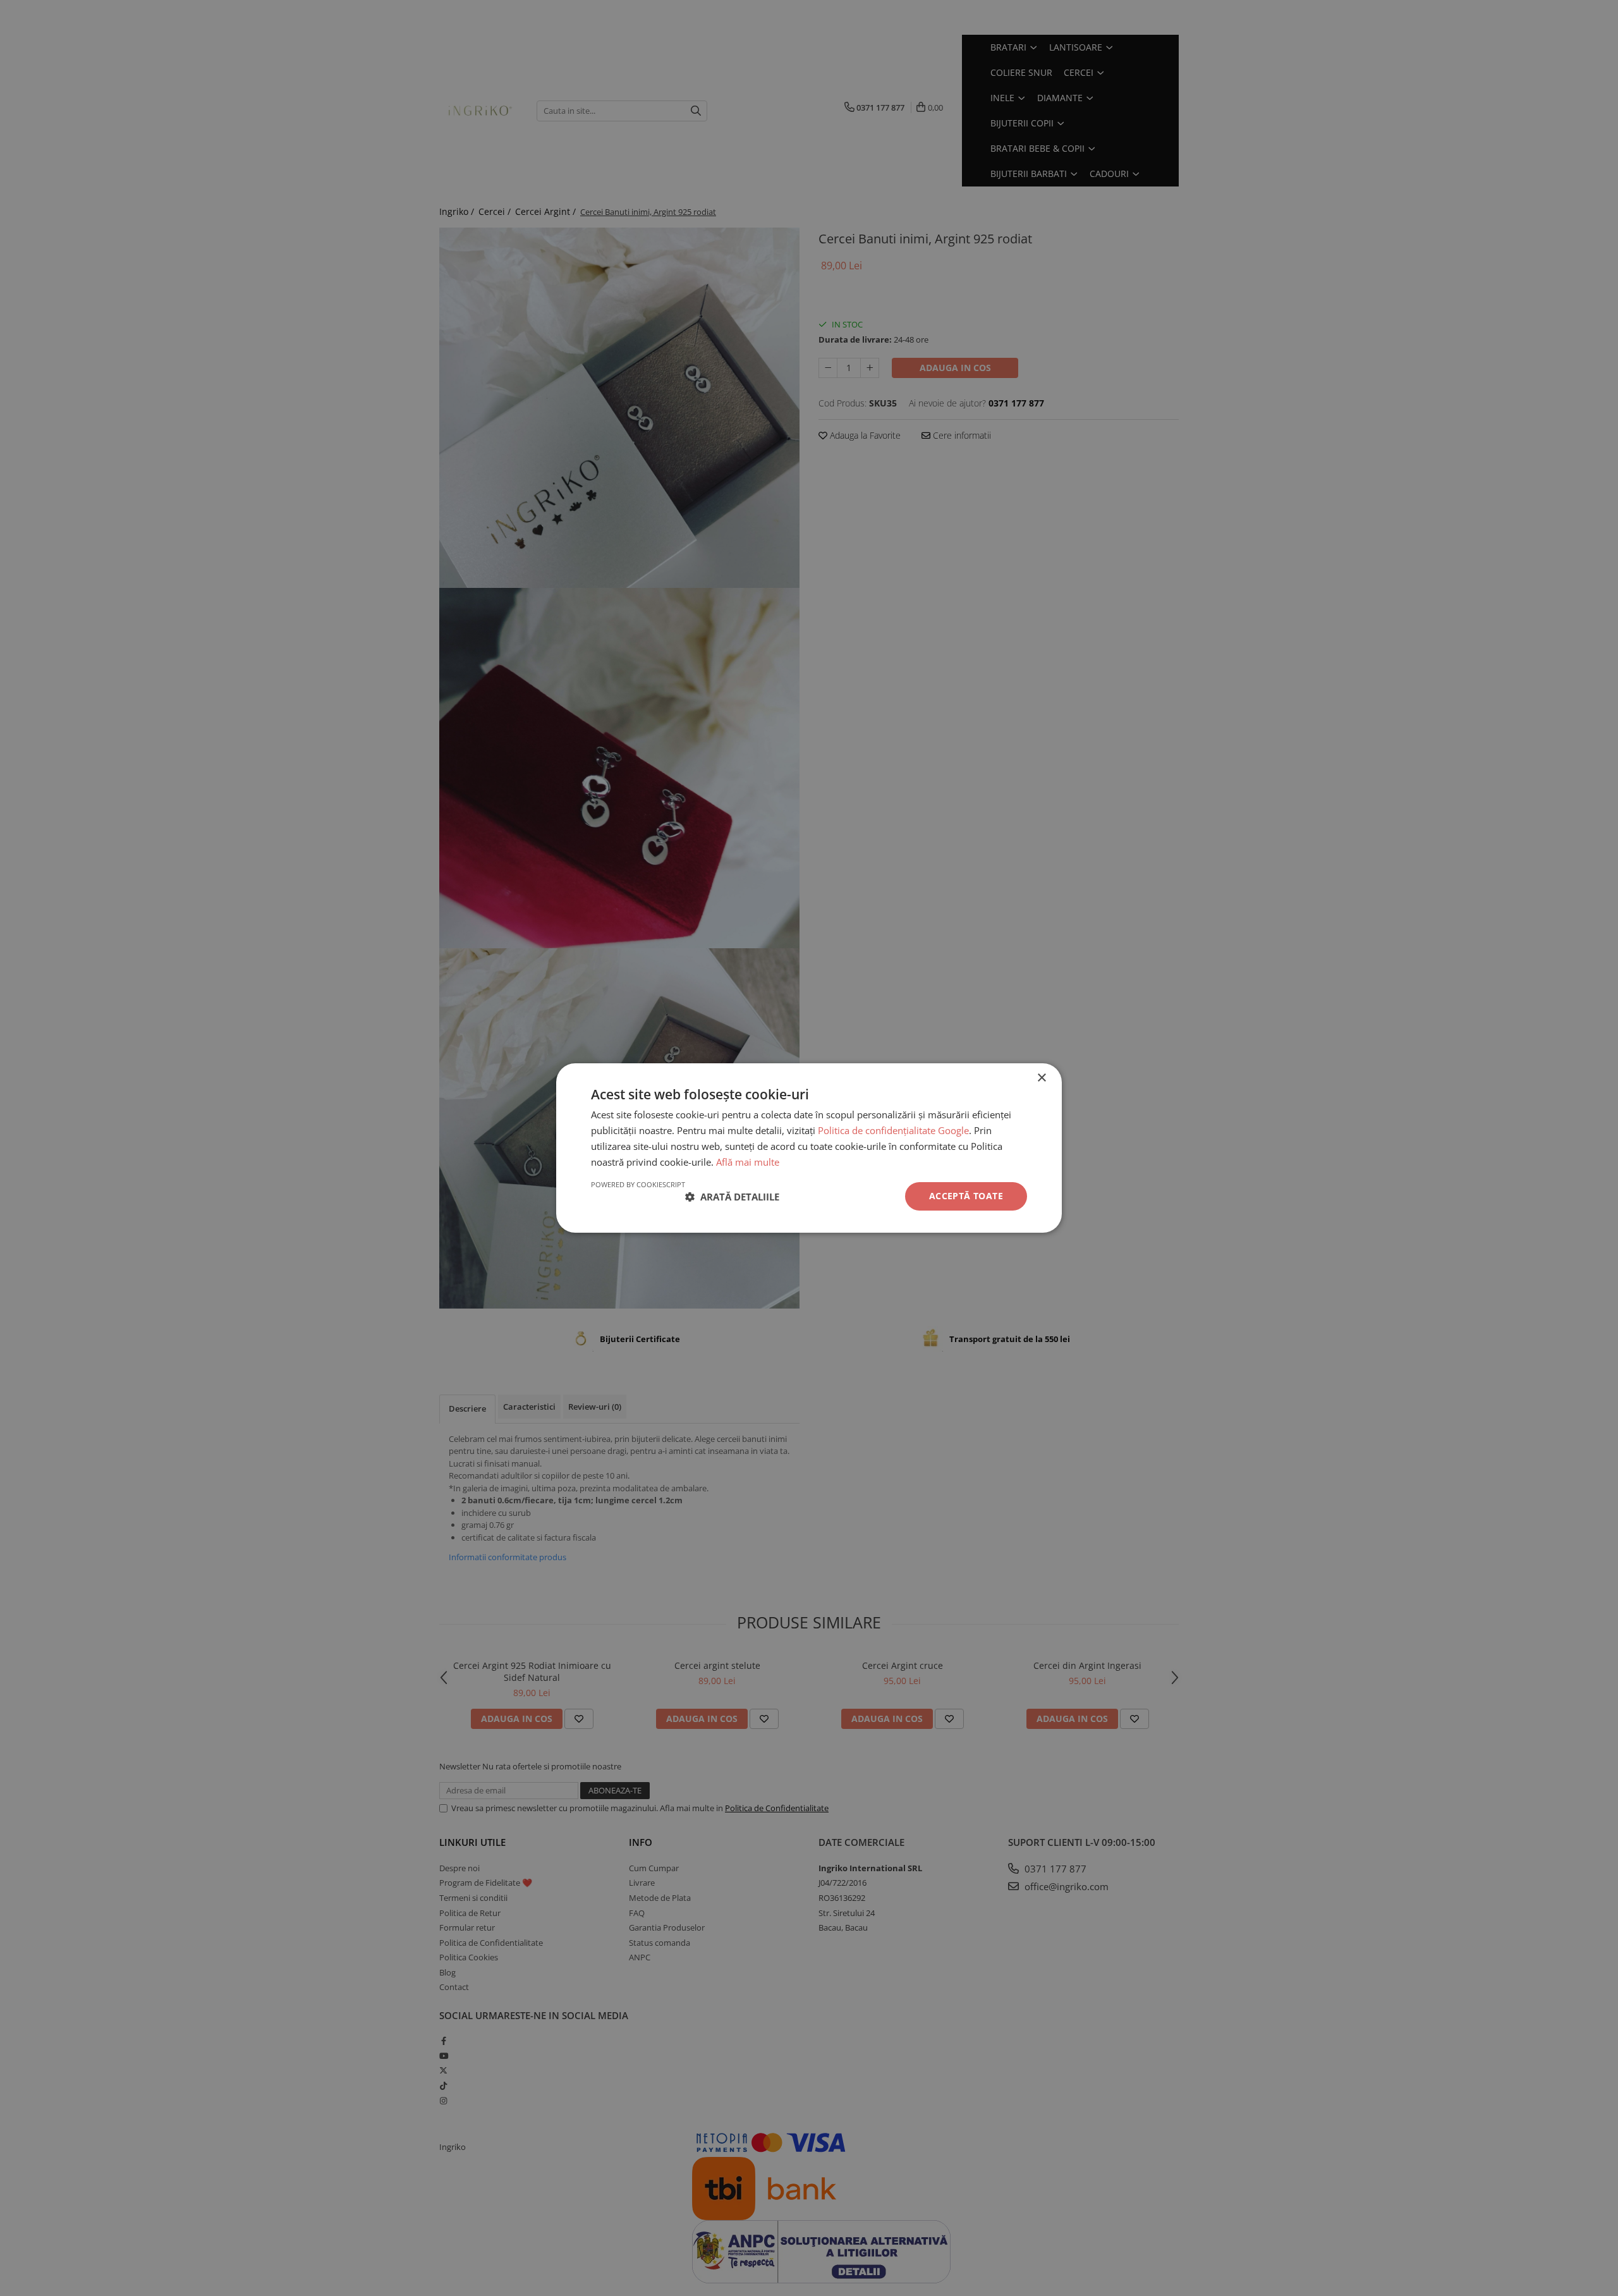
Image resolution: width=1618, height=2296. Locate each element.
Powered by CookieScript (638, 1184)
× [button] (1041, 1078)
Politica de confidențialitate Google (893, 1130)
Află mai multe (748, 1162)
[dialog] (809, 1148)
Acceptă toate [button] (966, 1196)
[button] (732, 1197)
